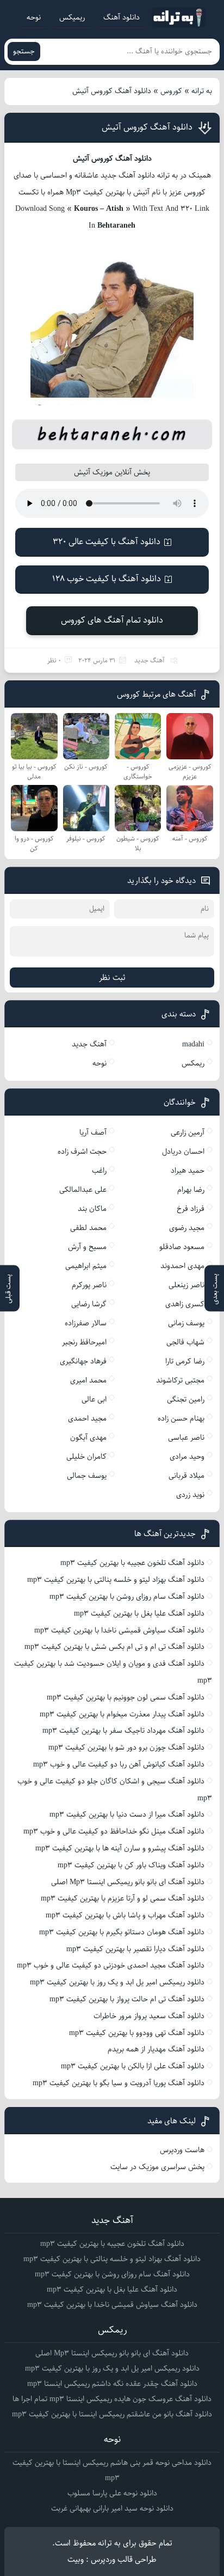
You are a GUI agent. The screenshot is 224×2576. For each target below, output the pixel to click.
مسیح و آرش (87, 1247)
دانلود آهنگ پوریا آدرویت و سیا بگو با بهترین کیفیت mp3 (119, 2083)
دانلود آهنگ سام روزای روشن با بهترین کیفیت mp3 (127, 1597)
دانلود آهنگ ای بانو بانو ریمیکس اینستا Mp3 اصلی (128, 1882)
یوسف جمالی (87, 1476)
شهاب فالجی (185, 1342)
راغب (99, 1171)
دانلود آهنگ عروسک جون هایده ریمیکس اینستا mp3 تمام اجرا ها (112, 2399)
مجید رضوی (187, 1228)
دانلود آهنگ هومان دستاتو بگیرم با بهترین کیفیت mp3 (122, 1932)
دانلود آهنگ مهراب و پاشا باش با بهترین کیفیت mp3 (125, 1915)
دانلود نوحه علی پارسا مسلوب (112, 2493)
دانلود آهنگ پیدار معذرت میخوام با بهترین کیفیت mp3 (122, 1714)
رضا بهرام (191, 1190)
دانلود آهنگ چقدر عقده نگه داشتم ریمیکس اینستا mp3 (112, 2384)
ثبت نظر (112, 978)
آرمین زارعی (188, 1132)
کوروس (171, 91)
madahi (193, 1044)
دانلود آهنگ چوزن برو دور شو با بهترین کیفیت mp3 (126, 1747)
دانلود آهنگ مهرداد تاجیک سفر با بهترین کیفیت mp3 (123, 1731)
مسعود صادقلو (182, 1247)
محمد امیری (88, 1380)
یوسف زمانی (186, 1323)
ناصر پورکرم (89, 1285)
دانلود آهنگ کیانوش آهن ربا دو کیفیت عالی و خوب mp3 (119, 1764)
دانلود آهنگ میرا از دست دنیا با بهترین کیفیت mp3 (127, 1814)
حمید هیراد (188, 1171)
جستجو (24, 51)
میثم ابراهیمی (86, 1266)
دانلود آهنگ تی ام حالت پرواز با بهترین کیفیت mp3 (127, 1999)
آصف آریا (93, 1132)
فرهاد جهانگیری (83, 1361)
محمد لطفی (88, 1228)
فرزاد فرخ (191, 1209)
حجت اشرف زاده (82, 1152)
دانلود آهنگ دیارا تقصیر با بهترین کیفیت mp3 (135, 1949)
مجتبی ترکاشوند (180, 1380)
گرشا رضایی (89, 1304)
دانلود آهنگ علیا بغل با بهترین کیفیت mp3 (139, 1613)
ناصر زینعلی (186, 1285)
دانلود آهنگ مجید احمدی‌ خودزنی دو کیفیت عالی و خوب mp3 (111, 1965)
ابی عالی (94, 1399)
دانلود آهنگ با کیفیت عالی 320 (107, 542)
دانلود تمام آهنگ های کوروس (112, 620)
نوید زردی (190, 1495)
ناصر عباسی (186, 1438)
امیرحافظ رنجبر (84, 1342)
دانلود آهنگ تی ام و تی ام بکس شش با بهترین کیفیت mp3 (114, 1647)
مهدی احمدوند (182, 1266)
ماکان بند (92, 1209)
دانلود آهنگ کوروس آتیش (147, 127)
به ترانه (202, 91)
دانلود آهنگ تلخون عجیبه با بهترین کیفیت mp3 (132, 1563)
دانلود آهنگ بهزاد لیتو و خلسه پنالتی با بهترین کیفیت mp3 (116, 1580)
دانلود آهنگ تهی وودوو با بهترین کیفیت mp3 (137, 2033)
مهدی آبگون (88, 1438)
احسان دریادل (183, 1152)
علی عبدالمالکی (83, 1190)
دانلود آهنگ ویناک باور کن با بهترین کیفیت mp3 (131, 1865)
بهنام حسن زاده (181, 1418)
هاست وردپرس (182, 2150)
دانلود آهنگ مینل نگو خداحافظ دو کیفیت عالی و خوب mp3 (114, 1831)
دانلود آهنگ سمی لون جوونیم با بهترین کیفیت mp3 (126, 1697)
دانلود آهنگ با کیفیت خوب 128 (107, 579)
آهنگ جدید (150, 660)
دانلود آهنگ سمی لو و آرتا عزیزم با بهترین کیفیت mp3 (123, 1898)
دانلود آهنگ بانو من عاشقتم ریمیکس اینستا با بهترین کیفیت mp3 (112, 2414)
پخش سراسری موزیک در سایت (157, 2167)
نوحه (34, 17)
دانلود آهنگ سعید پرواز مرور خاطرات (149, 2016)
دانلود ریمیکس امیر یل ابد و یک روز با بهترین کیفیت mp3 (117, 1982)
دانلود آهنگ (122, 17)
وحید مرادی (187, 1457)
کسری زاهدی (185, 1304)
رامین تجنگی (186, 1399)
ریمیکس (72, 17)
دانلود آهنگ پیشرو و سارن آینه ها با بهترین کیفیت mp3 (120, 1848)
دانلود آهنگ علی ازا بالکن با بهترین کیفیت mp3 (133, 2066)
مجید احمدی (87, 1418)
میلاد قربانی (186, 1476)
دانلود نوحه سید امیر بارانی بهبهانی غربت (112, 2508)
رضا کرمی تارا (185, 1361)
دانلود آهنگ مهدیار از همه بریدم (156, 2049)
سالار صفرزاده (86, 1323)
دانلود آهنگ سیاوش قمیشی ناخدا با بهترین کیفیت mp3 (119, 1630)
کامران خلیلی (86, 1457)
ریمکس (193, 1063)
